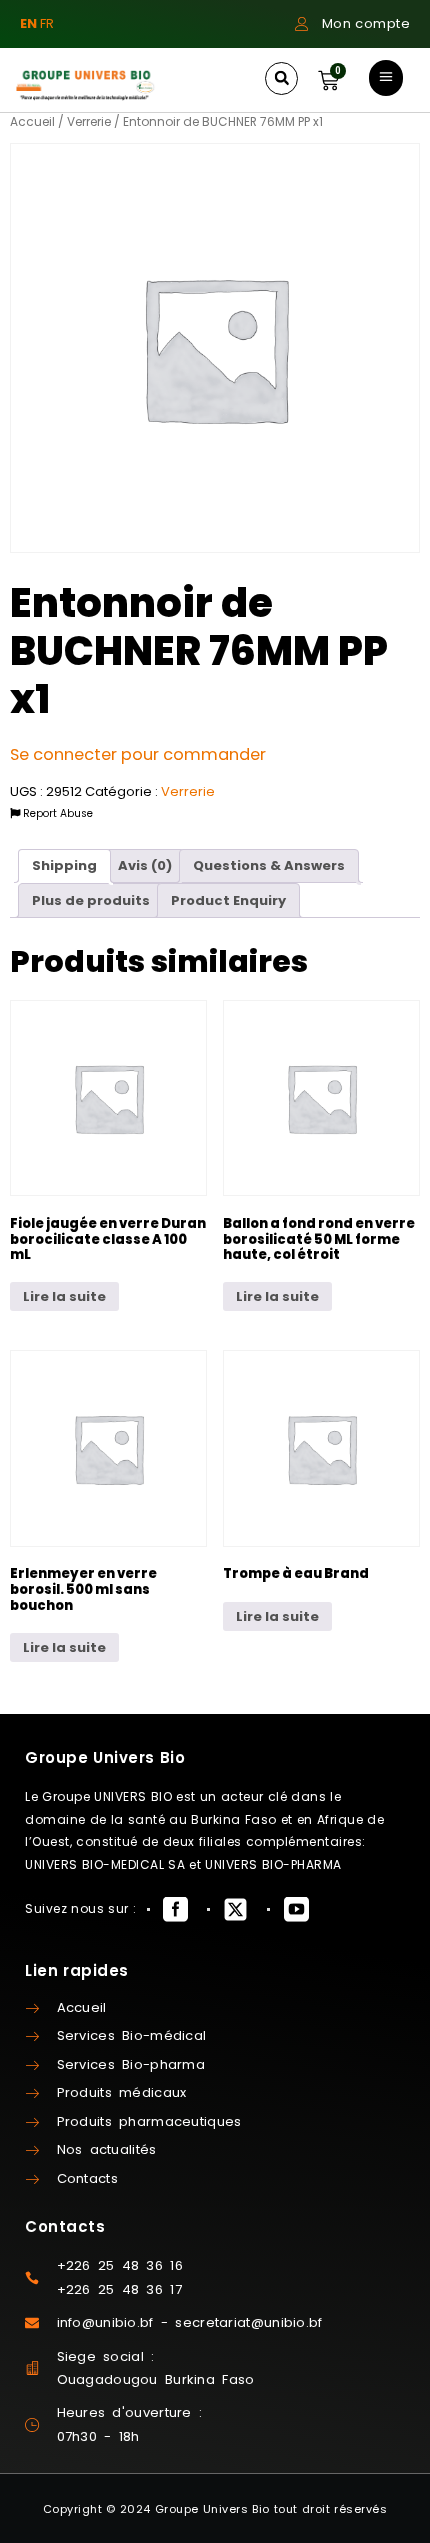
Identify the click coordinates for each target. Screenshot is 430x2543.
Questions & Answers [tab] (269, 865)
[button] (281, 78)
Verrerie (89, 121)
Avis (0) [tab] (145, 865)
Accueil (32, 121)
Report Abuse (56, 813)
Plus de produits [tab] (91, 900)
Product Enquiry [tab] (228, 900)
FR (47, 23)
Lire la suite (64, 1296)
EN (28, 23)
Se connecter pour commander (138, 754)
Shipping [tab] (64, 865)
